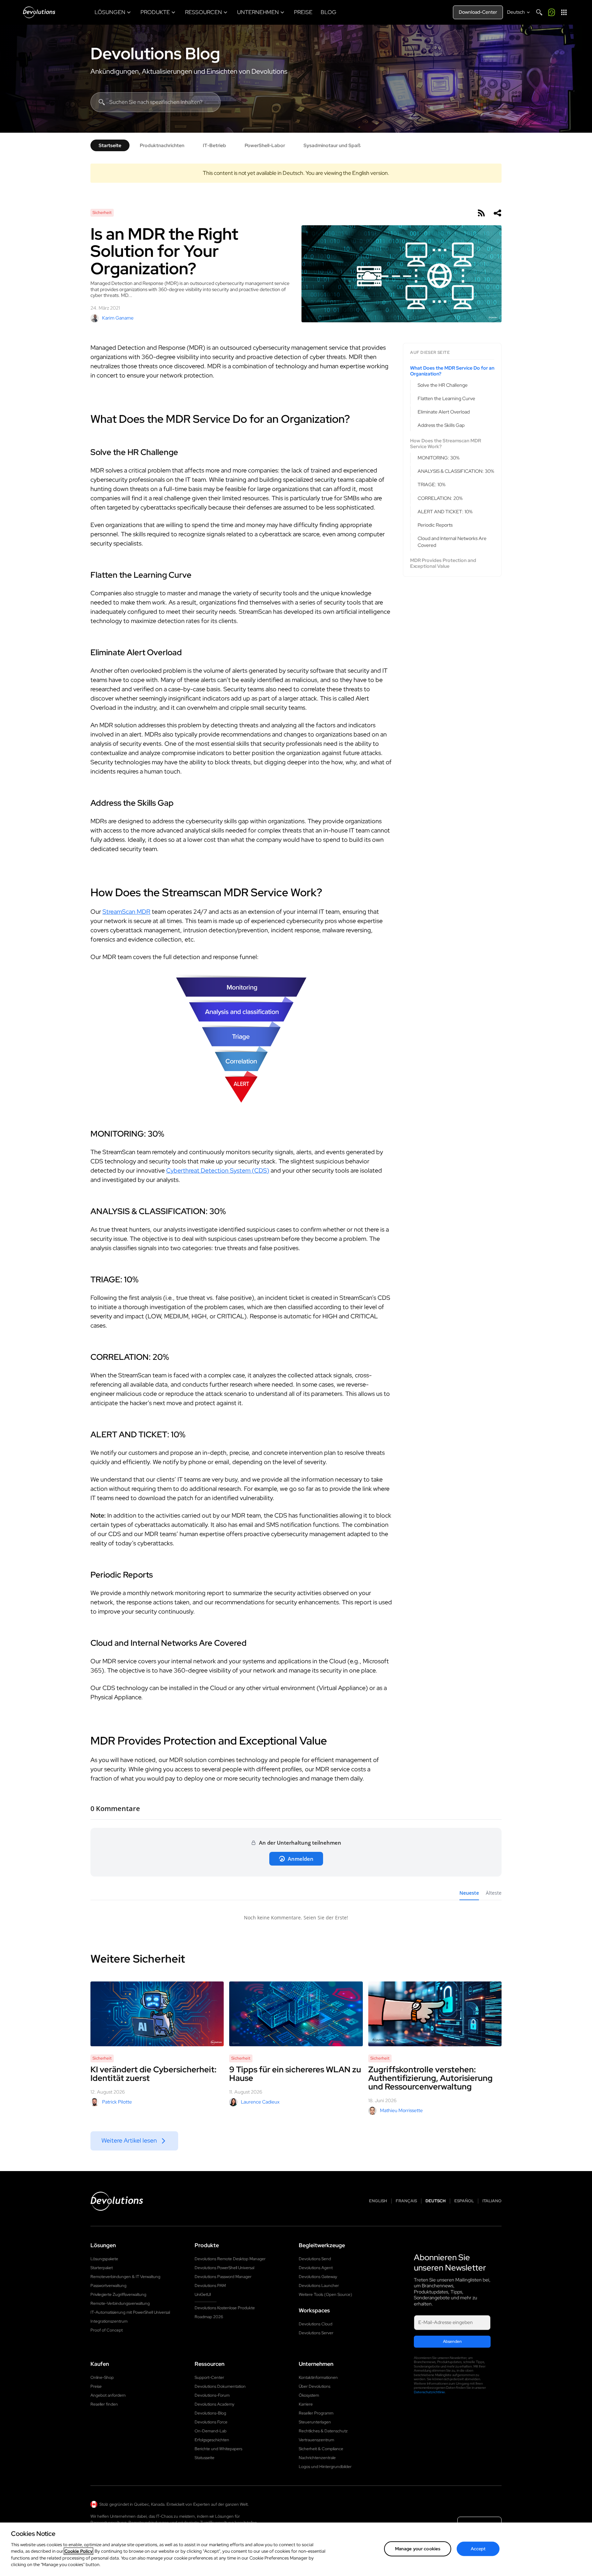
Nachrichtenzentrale (317, 2458)
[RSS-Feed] (481, 213)
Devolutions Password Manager (223, 2277)
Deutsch (436, 2201)
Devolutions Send (315, 2259)
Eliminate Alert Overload (444, 412)
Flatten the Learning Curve (446, 398)
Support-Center (209, 2377)
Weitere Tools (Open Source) (325, 2295)
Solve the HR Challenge (443, 385)
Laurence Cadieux (260, 2102)
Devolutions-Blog (210, 2413)
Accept (478, 2549)
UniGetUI (203, 2295)
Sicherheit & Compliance (321, 2449)
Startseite (110, 145)
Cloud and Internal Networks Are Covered (452, 542)
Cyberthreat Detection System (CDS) (218, 1170)
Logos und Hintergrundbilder (325, 2467)
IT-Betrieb (214, 145)
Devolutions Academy (214, 2404)
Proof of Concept (107, 2330)
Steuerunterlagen (315, 2422)
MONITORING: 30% (439, 458)
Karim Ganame (118, 318)
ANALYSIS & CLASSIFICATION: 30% (456, 471)
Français (406, 2201)
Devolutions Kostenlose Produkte (225, 2308)
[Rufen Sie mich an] (552, 12)
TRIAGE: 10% (431, 484)
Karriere (306, 2404)
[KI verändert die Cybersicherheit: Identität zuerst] (157, 2014)
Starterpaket (102, 2268)
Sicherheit (102, 213)
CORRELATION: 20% (440, 498)
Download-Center (478, 12)
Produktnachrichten (162, 145)
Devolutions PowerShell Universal (224, 2268)
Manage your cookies (418, 2549)
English (378, 2201)
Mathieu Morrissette (401, 2110)
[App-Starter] (564, 12)
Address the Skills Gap (441, 426)
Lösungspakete (104, 2259)
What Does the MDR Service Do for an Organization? (452, 371)
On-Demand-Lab (211, 2431)
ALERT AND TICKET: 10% (445, 512)
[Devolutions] (39, 12)
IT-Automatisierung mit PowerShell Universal (130, 2312)
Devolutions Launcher (319, 2286)
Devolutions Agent (316, 2268)
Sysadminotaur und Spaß (332, 145)
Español (464, 2201)
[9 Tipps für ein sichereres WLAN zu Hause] (296, 2014)
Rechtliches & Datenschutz (323, 2431)
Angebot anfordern (108, 2395)
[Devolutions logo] (117, 2201)
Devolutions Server (316, 2333)
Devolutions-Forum (212, 2395)
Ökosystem (309, 2395)
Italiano (492, 2201)
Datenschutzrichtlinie (429, 2392)
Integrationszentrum (109, 2321)
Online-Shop (102, 2377)
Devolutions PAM (210, 2286)
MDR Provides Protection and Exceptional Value (443, 564)
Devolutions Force (211, 2422)
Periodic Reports (435, 525)
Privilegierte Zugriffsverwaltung (118, 2295)
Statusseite (205, 2458)
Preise (96, 2386)
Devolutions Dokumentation (220, 2386)
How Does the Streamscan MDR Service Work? (446, 444)
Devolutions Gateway (318, 2277)
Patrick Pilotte (117, 2102)
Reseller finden (104, 2404)
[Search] (539, 12)
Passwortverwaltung (108, 2286)
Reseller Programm (316, 2413)
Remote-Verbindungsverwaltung (120, 2303)
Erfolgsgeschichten (212, 2440)
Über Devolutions (314, 2386)
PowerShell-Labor (265, 145)
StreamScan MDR (126, 912)
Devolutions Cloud (316, 2324)
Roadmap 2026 (209, 2317)
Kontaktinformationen (318, 2377)
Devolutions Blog (155, 53)
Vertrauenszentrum (316, 2440)
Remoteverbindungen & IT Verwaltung (125, 2277)
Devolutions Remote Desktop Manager (230, 2259)
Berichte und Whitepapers (218, 2449)
